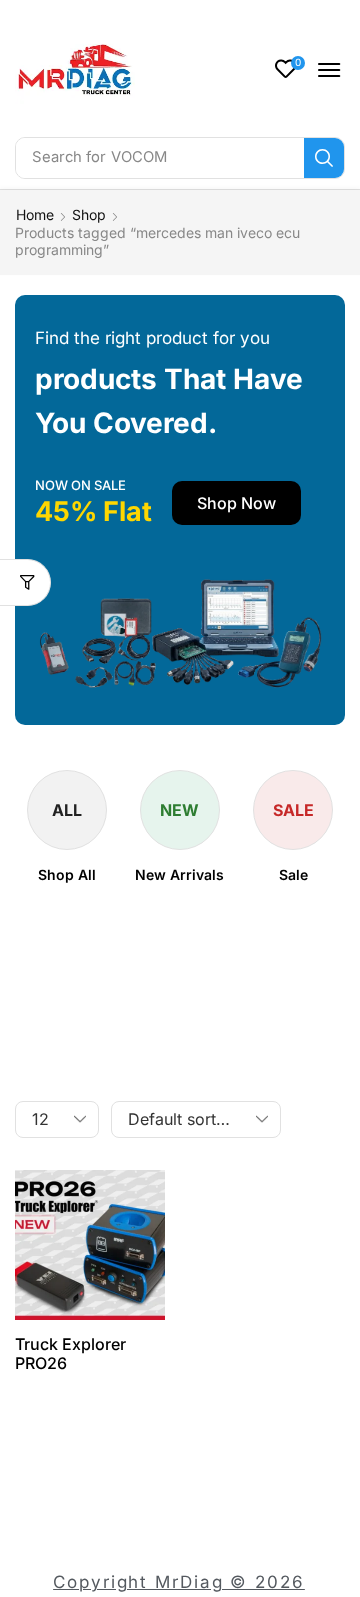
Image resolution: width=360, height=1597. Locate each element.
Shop (89, 214)
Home (35, 214)
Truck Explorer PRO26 (70, 1353)
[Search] (324, 158)
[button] (290, 68)
